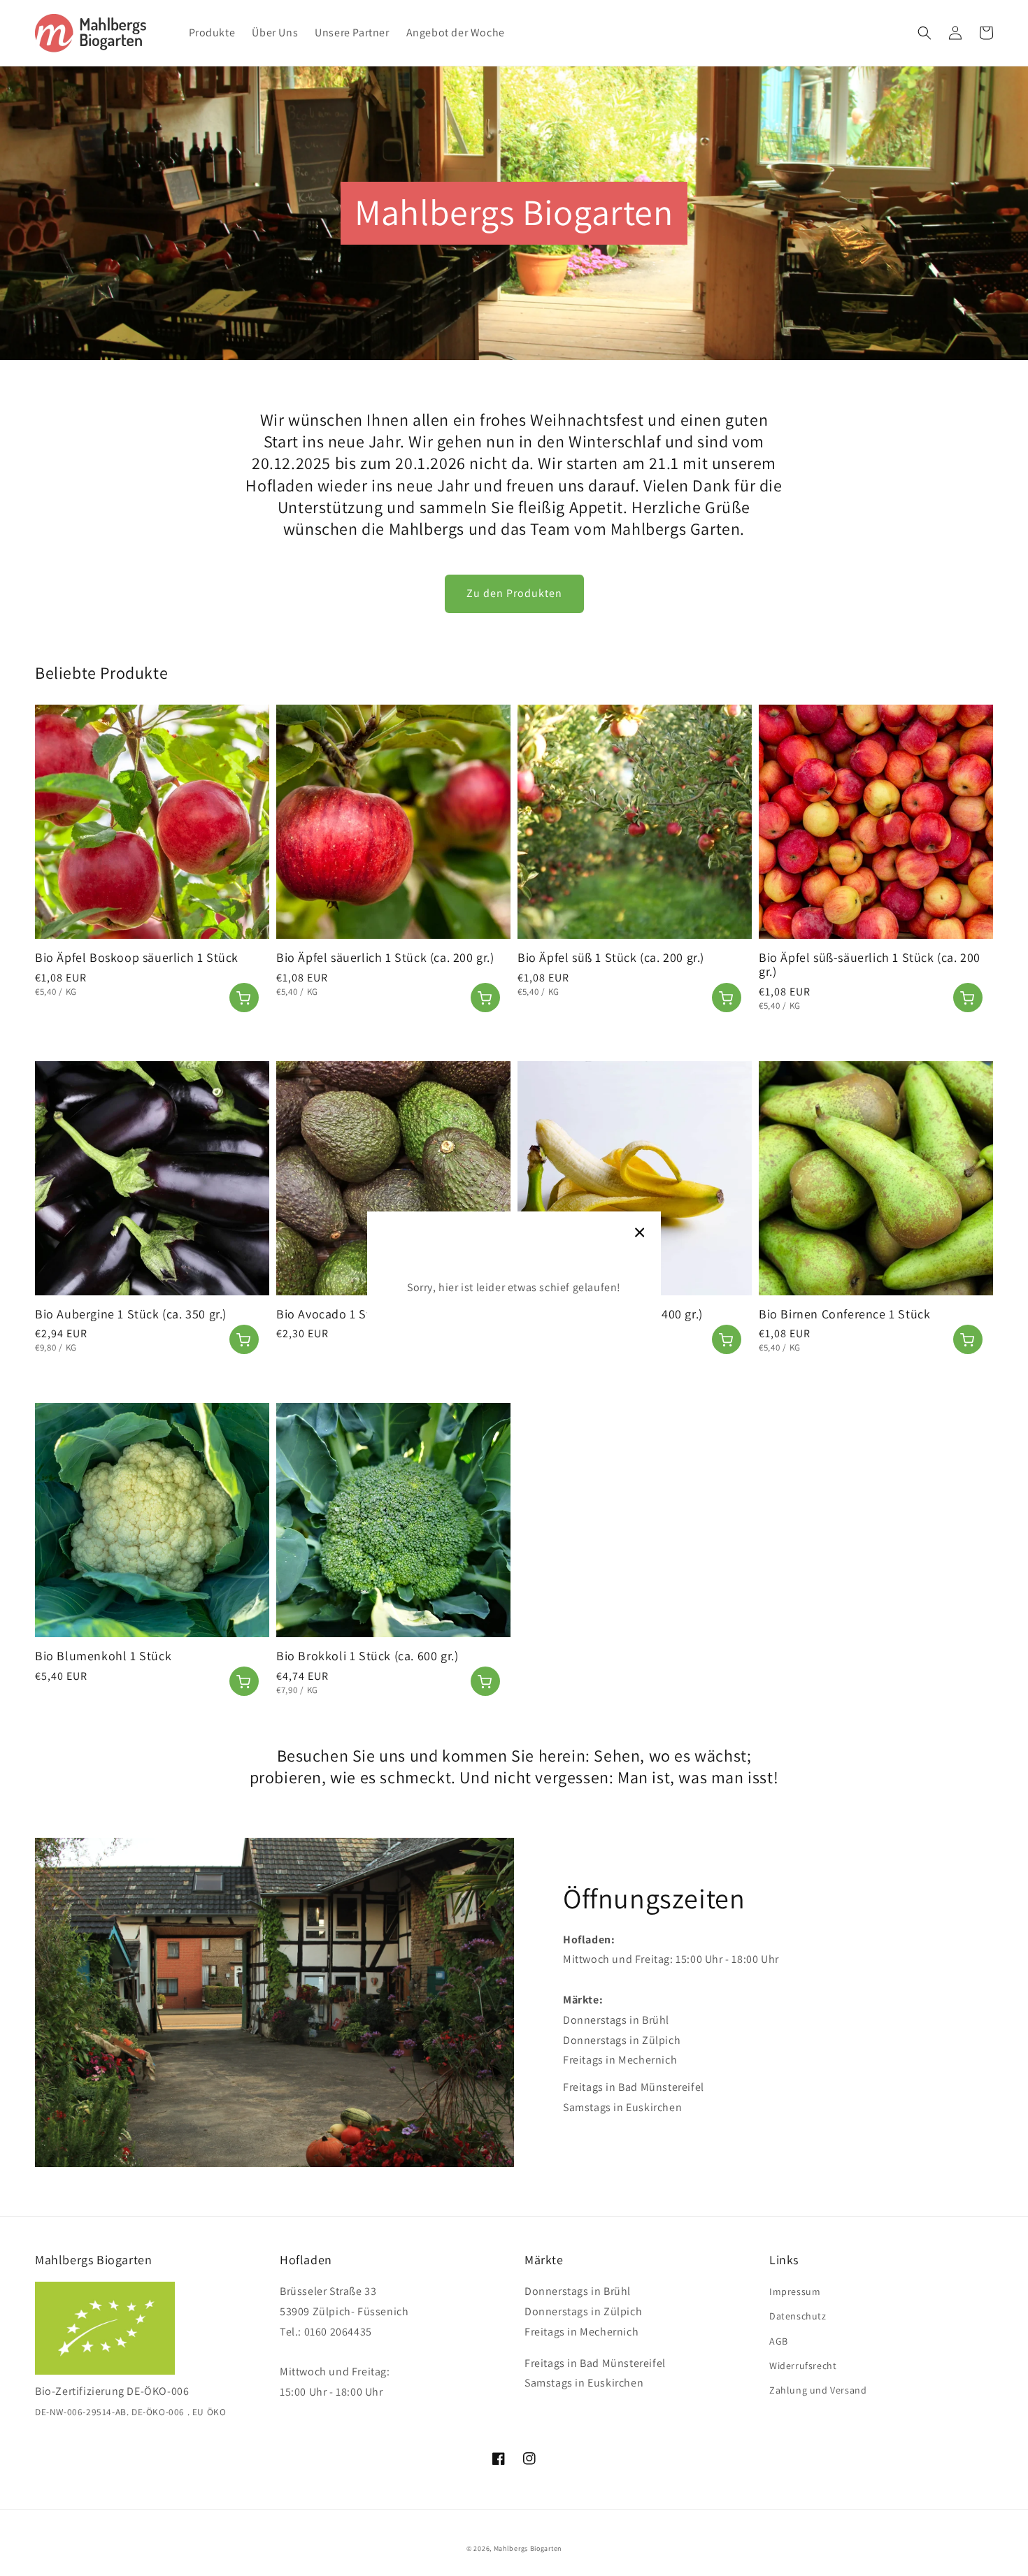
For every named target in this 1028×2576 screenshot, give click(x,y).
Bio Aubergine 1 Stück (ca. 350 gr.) (131, 1314)
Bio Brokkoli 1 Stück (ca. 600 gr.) (367, 1656)
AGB (779, 2341)
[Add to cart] (244, 998)
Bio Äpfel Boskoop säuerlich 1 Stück (137, 958)
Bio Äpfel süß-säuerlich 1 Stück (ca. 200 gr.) (870, 965)
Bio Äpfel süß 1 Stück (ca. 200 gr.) (611, 958)
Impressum (795, 2291)
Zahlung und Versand (818, 2390)
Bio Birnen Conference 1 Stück (844, 1314)
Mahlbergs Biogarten (528, 2548)
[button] (925, 33)
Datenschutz (798, 2316)
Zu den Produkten (514, 593)
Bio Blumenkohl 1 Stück (103, 1656)
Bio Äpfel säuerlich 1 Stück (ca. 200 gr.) (385, 958)
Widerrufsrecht (803, 2366)
